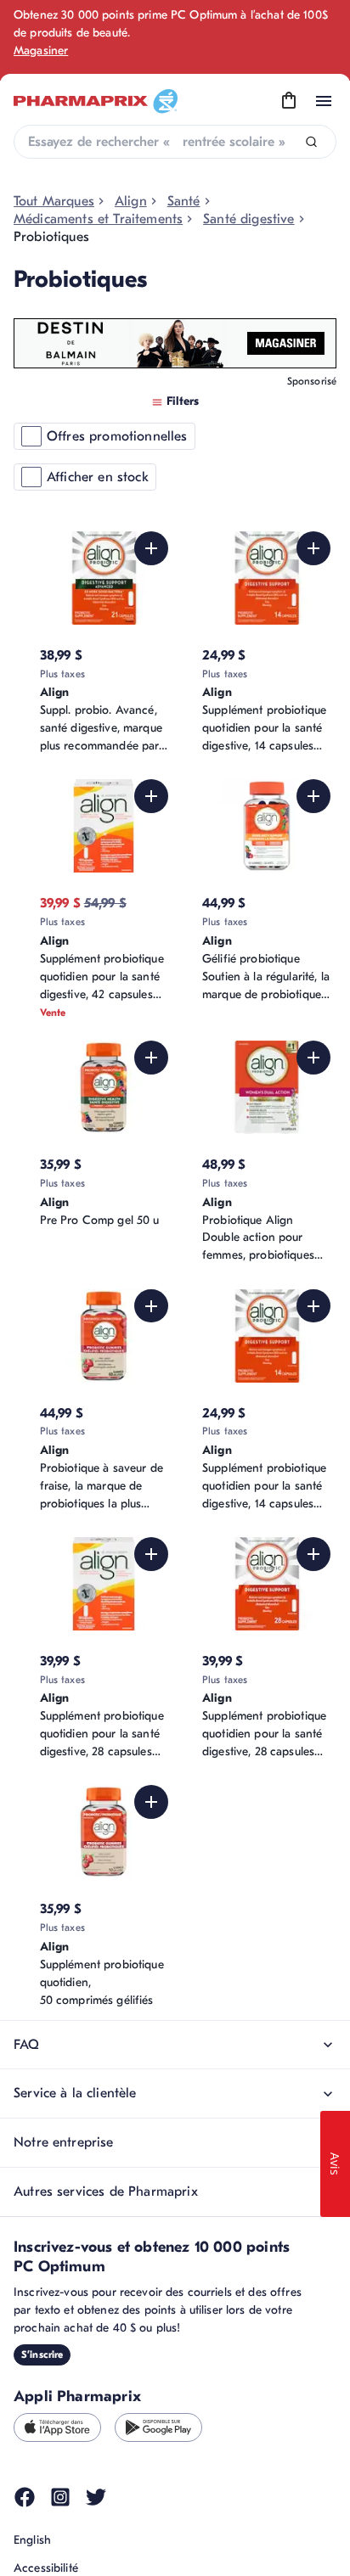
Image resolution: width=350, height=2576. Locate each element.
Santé (184, 201)
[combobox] (175, 142)
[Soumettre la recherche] (311, 142)
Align (131, 201)
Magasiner (41, 51)
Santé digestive (248, 219)
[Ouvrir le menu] (324, 101)
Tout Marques (54, 201)
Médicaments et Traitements (98, 219)
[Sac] (289, 101)
